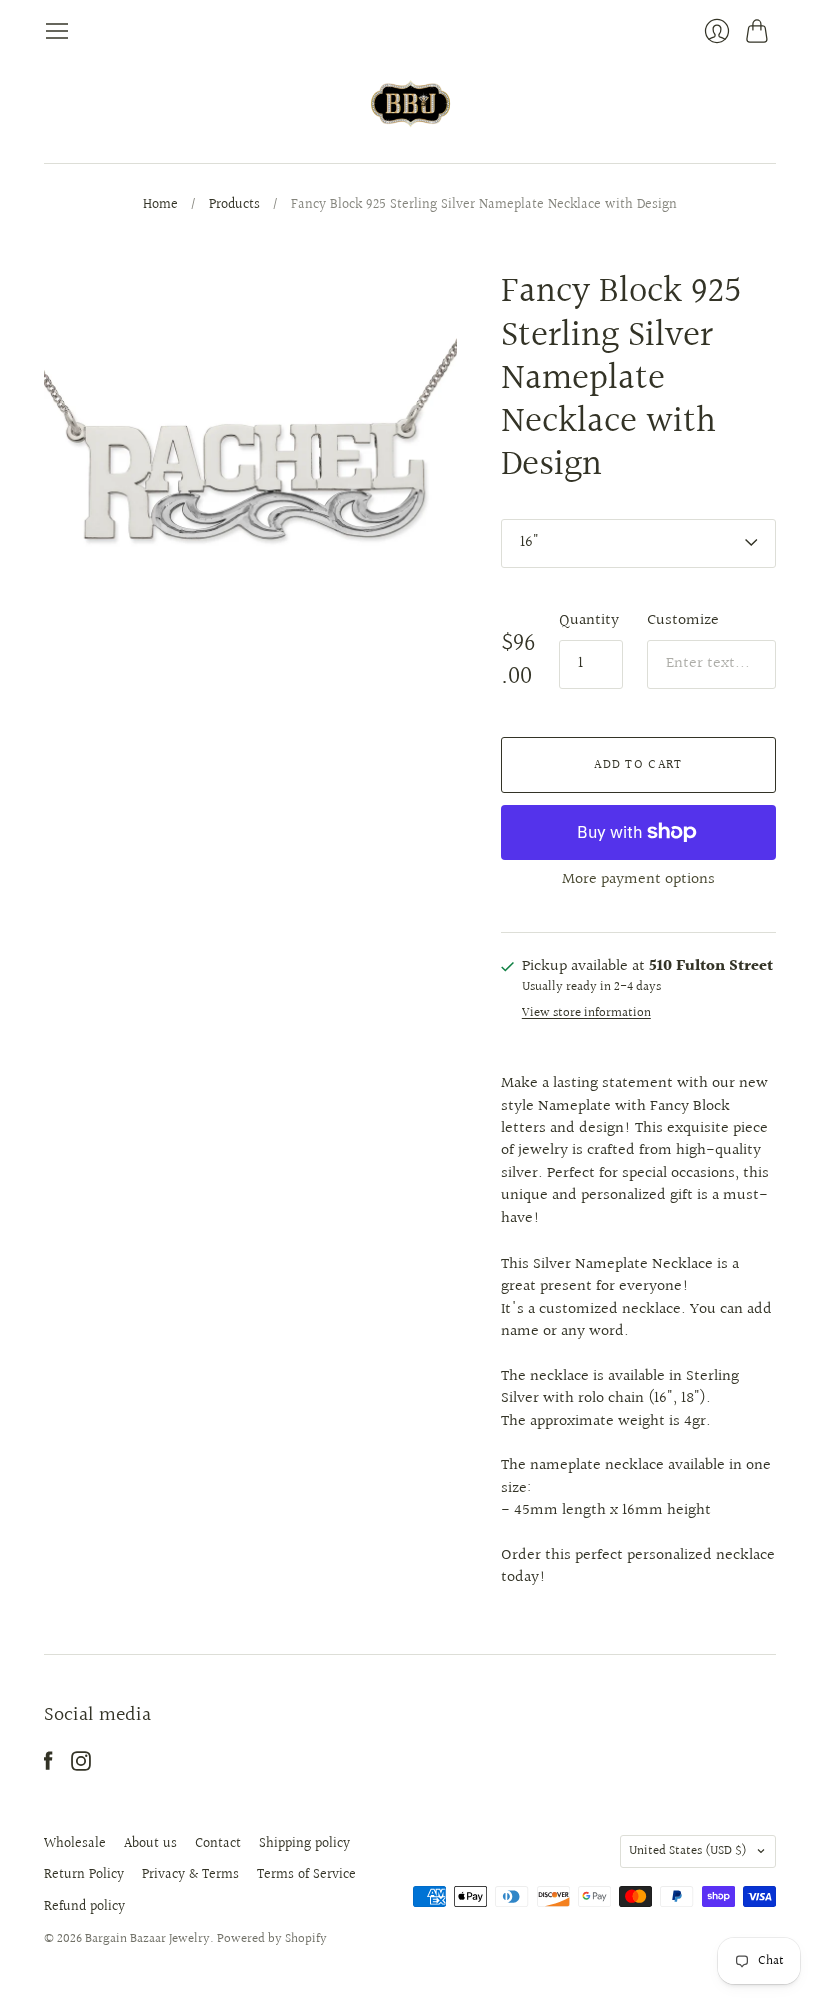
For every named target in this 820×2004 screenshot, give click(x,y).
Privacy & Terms (190, 1875)
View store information (586, 1013)
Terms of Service (306, 1875)
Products (234, 206)
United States (688, 1851)
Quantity (589, 621)
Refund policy (84, 1907)
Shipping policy (304, 1844)
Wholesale (75, 1844)
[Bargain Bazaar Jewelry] (410, 103)
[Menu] (57, 31)
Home (160, 206)
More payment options (638, 879)
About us (150, 1844)
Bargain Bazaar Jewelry (147, 1939)
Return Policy (84, 1875)
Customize (683, 620)
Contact (218, 1844)
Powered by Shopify (272, 1939)
